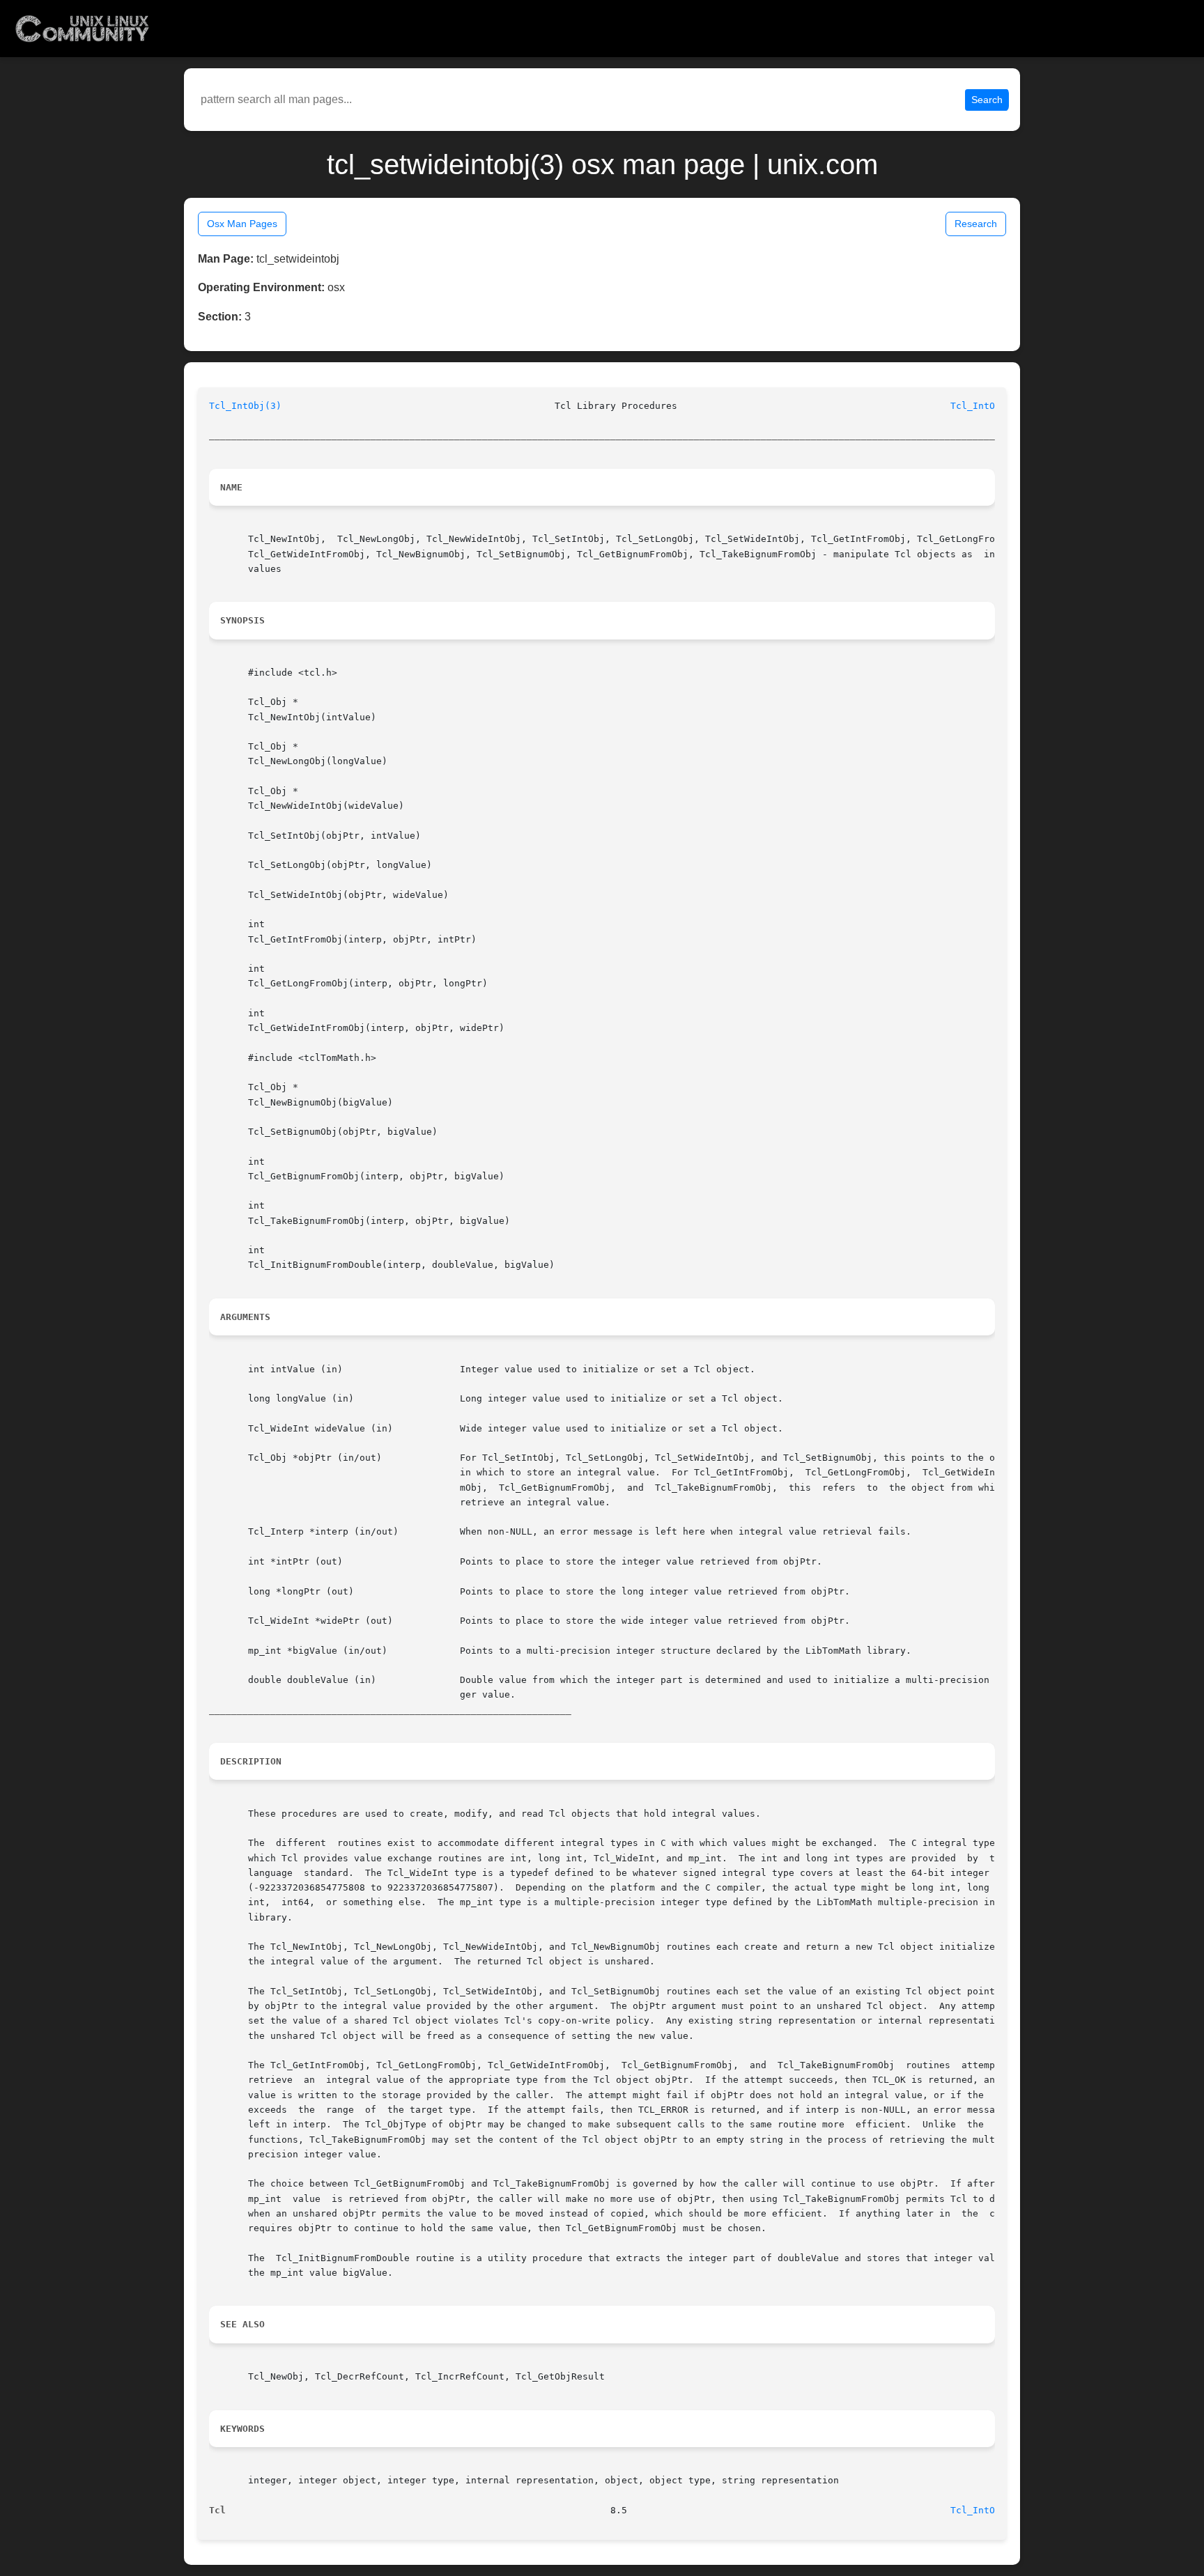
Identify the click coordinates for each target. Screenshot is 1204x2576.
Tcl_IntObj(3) (245, 406)
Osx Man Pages (242, 224)
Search (987, 100)
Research (976, 224)
